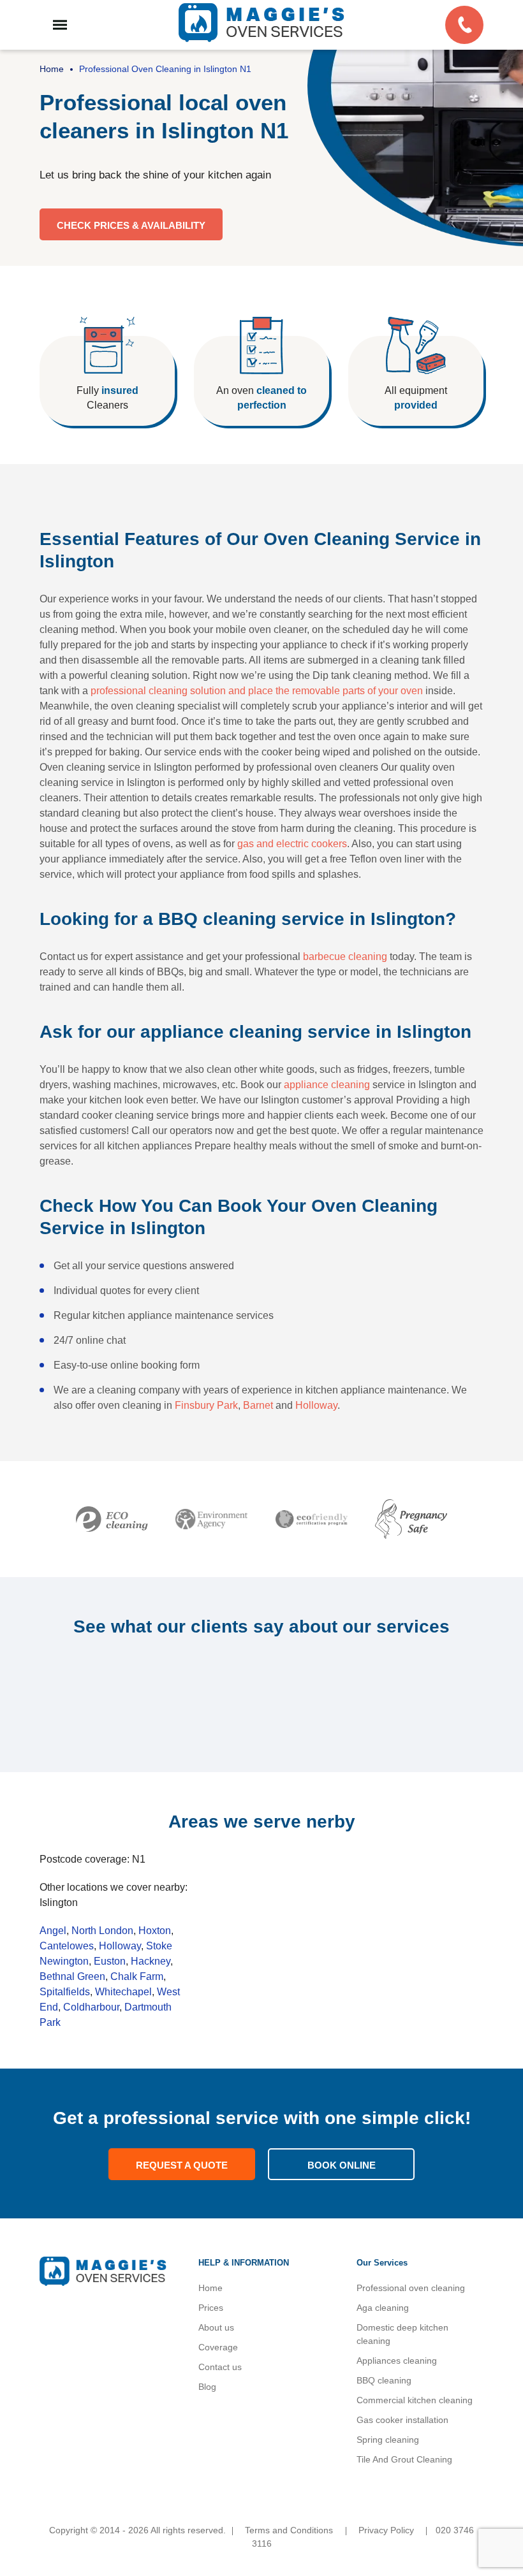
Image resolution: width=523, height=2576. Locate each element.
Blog (207, 2387)
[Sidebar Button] (60, 25)
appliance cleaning (327, 1085)
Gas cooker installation (402, 2420)
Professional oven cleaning (411, 2288)
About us (216, 2327)
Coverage (218, 2347)
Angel (53, 1931)
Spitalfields (65, 1992)
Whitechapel (123, 1992)
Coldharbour (91, 2007)
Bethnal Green (72, 1976)
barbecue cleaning (345, 957)
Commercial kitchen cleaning (415, 2400)
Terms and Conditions (289, 2530)
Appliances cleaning (397, 2361)
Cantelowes (67, 1946)
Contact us (220, 2367)
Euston (110, 1961)
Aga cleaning (383, 2308)
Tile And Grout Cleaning (404, 2459)
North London (102, 1931)
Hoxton (155, 1931)
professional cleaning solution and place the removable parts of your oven (257, 691)
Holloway (316, 1405)
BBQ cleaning (384, 2380)
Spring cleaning (388, 2440)
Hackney (151, 1961)
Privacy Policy (386, 2530)
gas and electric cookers (292, 844)
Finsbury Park (206, 1405)
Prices (211, 2308)
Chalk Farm (137, 1976)
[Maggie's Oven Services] (261, 23)
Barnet (258, 1405)
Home (210, 2288)
